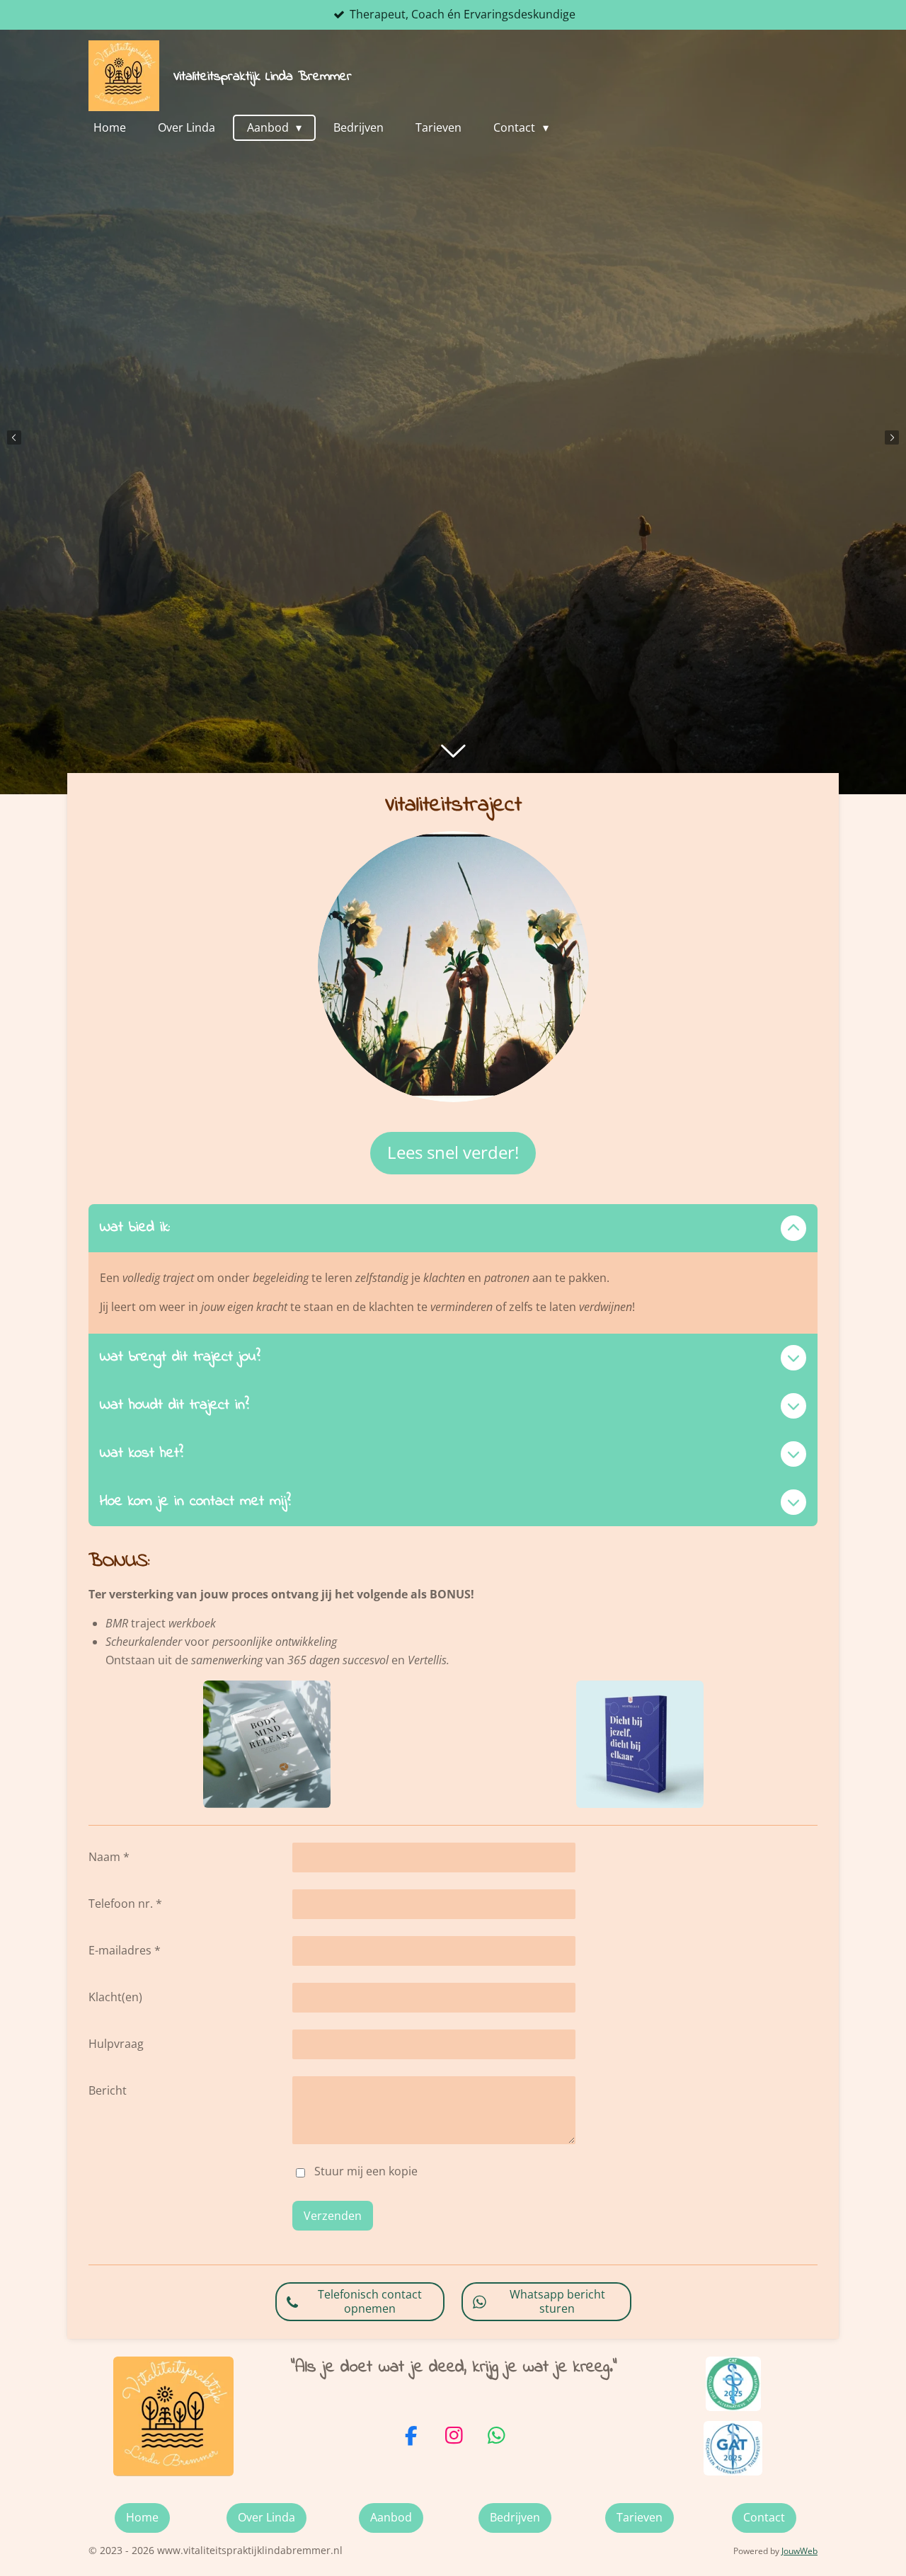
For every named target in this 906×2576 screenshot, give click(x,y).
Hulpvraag (116, 2044)
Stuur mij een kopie (366, 2172)
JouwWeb (799, 2551)
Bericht (108, 2090)
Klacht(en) (115, 1997)
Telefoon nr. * (125, 1904)
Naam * (109, 1857)
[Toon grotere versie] (453, 967)
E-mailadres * (125, 1950)
